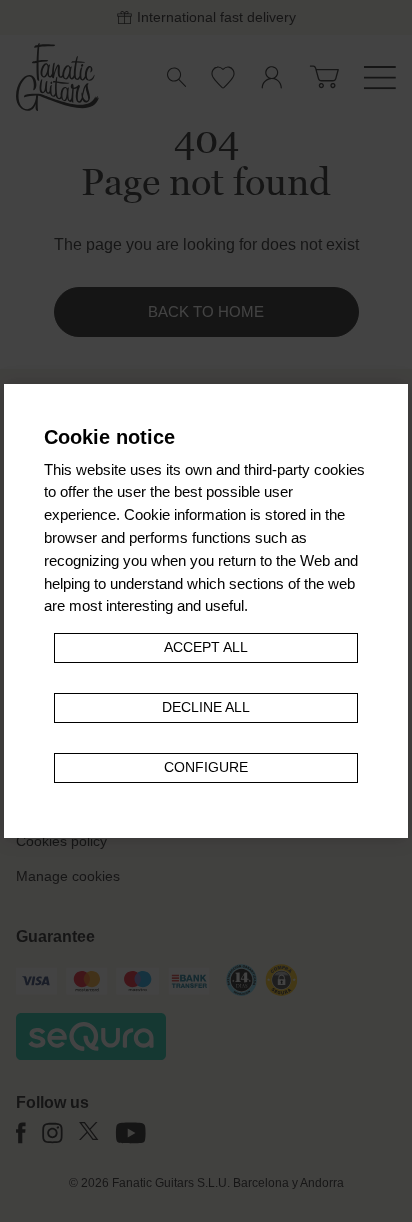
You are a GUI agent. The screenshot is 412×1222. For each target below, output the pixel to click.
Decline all (206, 707)
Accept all (206, 647)
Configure (206, 767)
